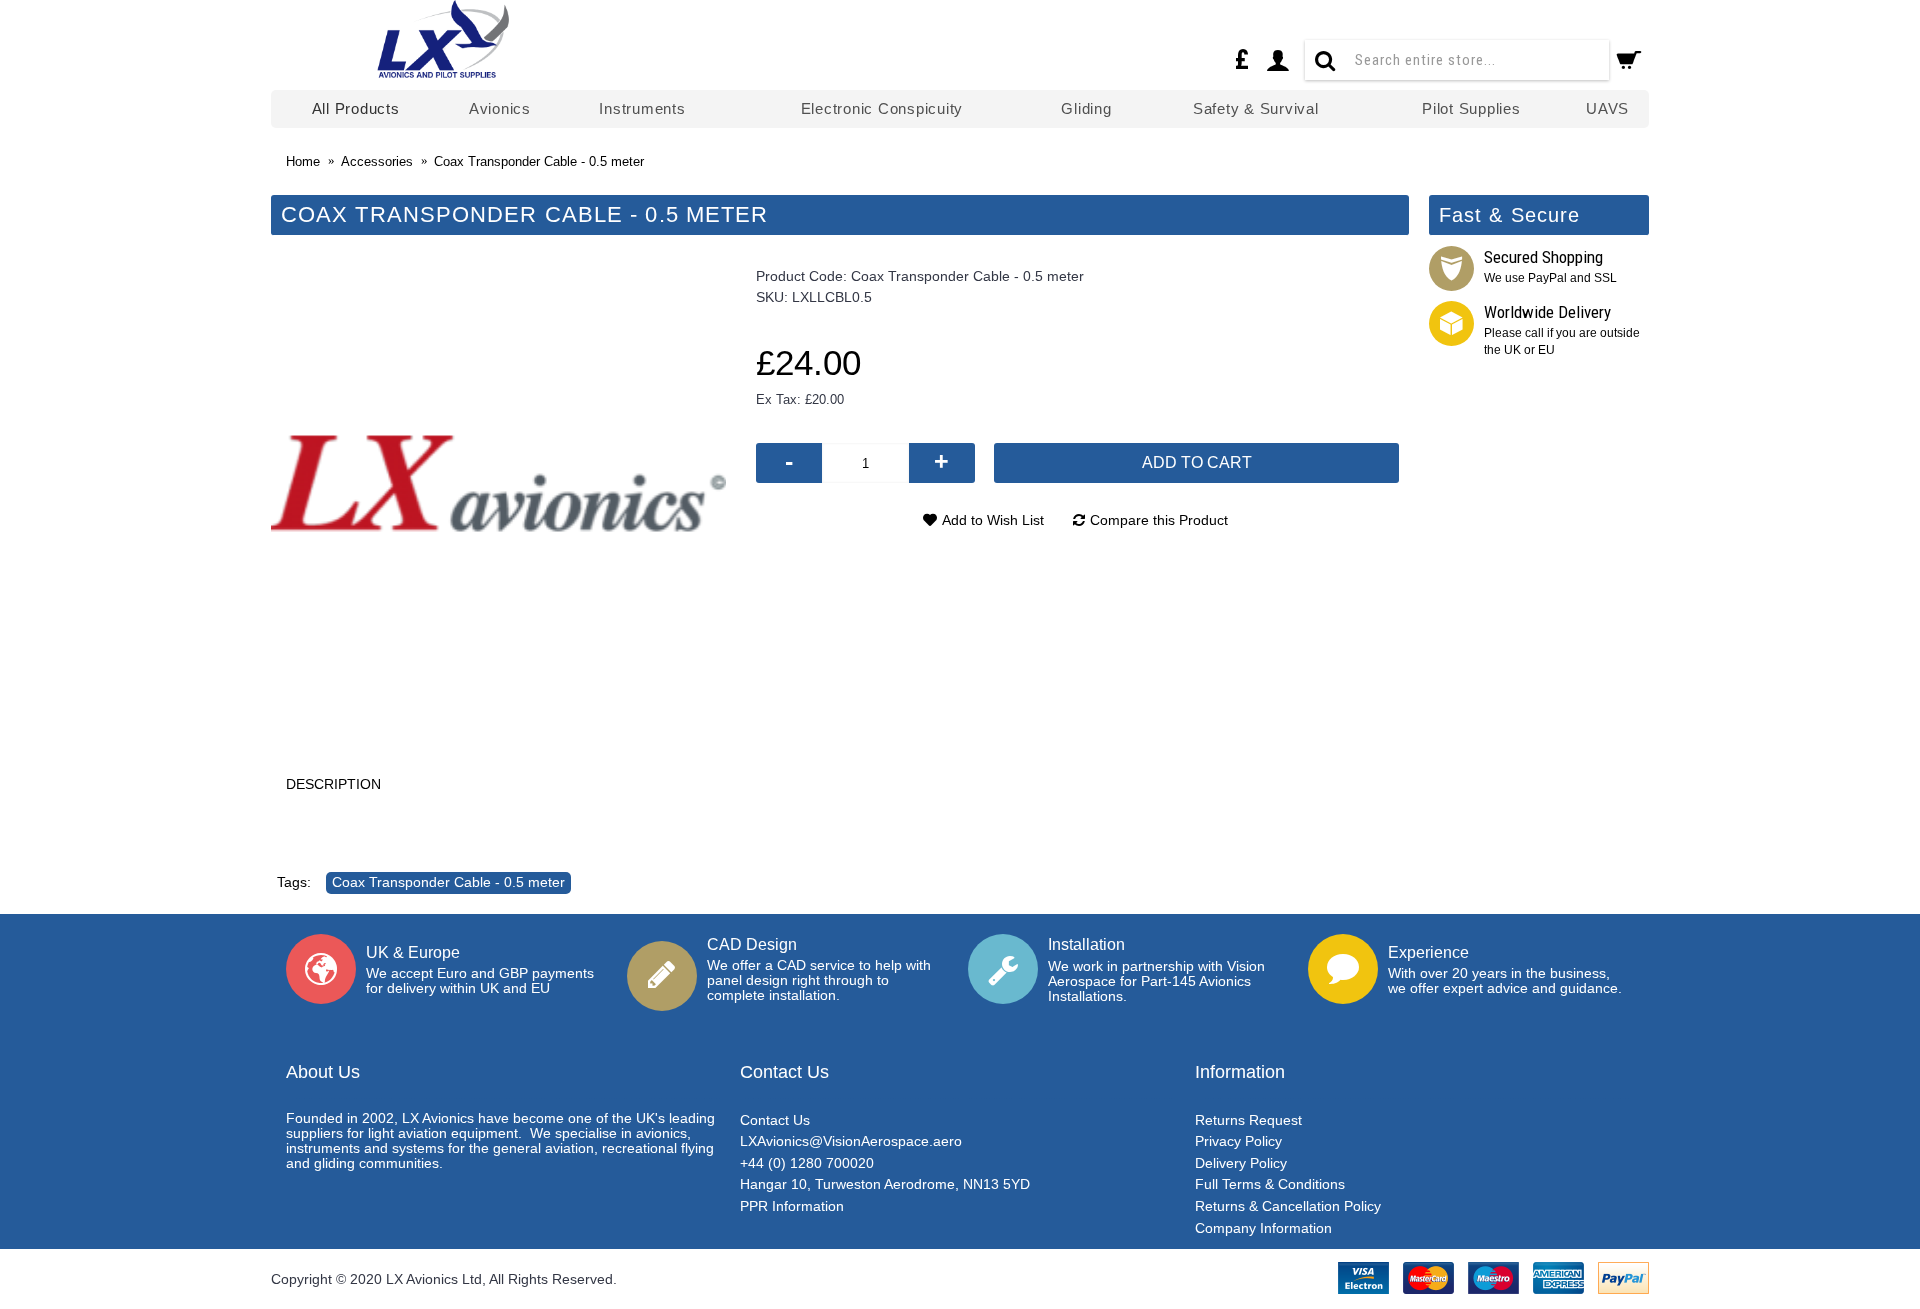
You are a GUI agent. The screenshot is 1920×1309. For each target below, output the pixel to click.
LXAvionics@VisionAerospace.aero (851, 1141)
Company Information (1263, 1228)
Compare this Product (1159, 520)
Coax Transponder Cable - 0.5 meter (448, 882)
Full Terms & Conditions (1270, 1184)
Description (333, 784)
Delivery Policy (1241, 1163)
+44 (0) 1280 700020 (807, 1163)
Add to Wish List (993, 520)
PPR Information (792, 1206)
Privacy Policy (1238, 1141)
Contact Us (775, 1120)
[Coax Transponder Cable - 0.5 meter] (498, 483)
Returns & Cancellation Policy (1288, 1206)
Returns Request (1248, 1120)
